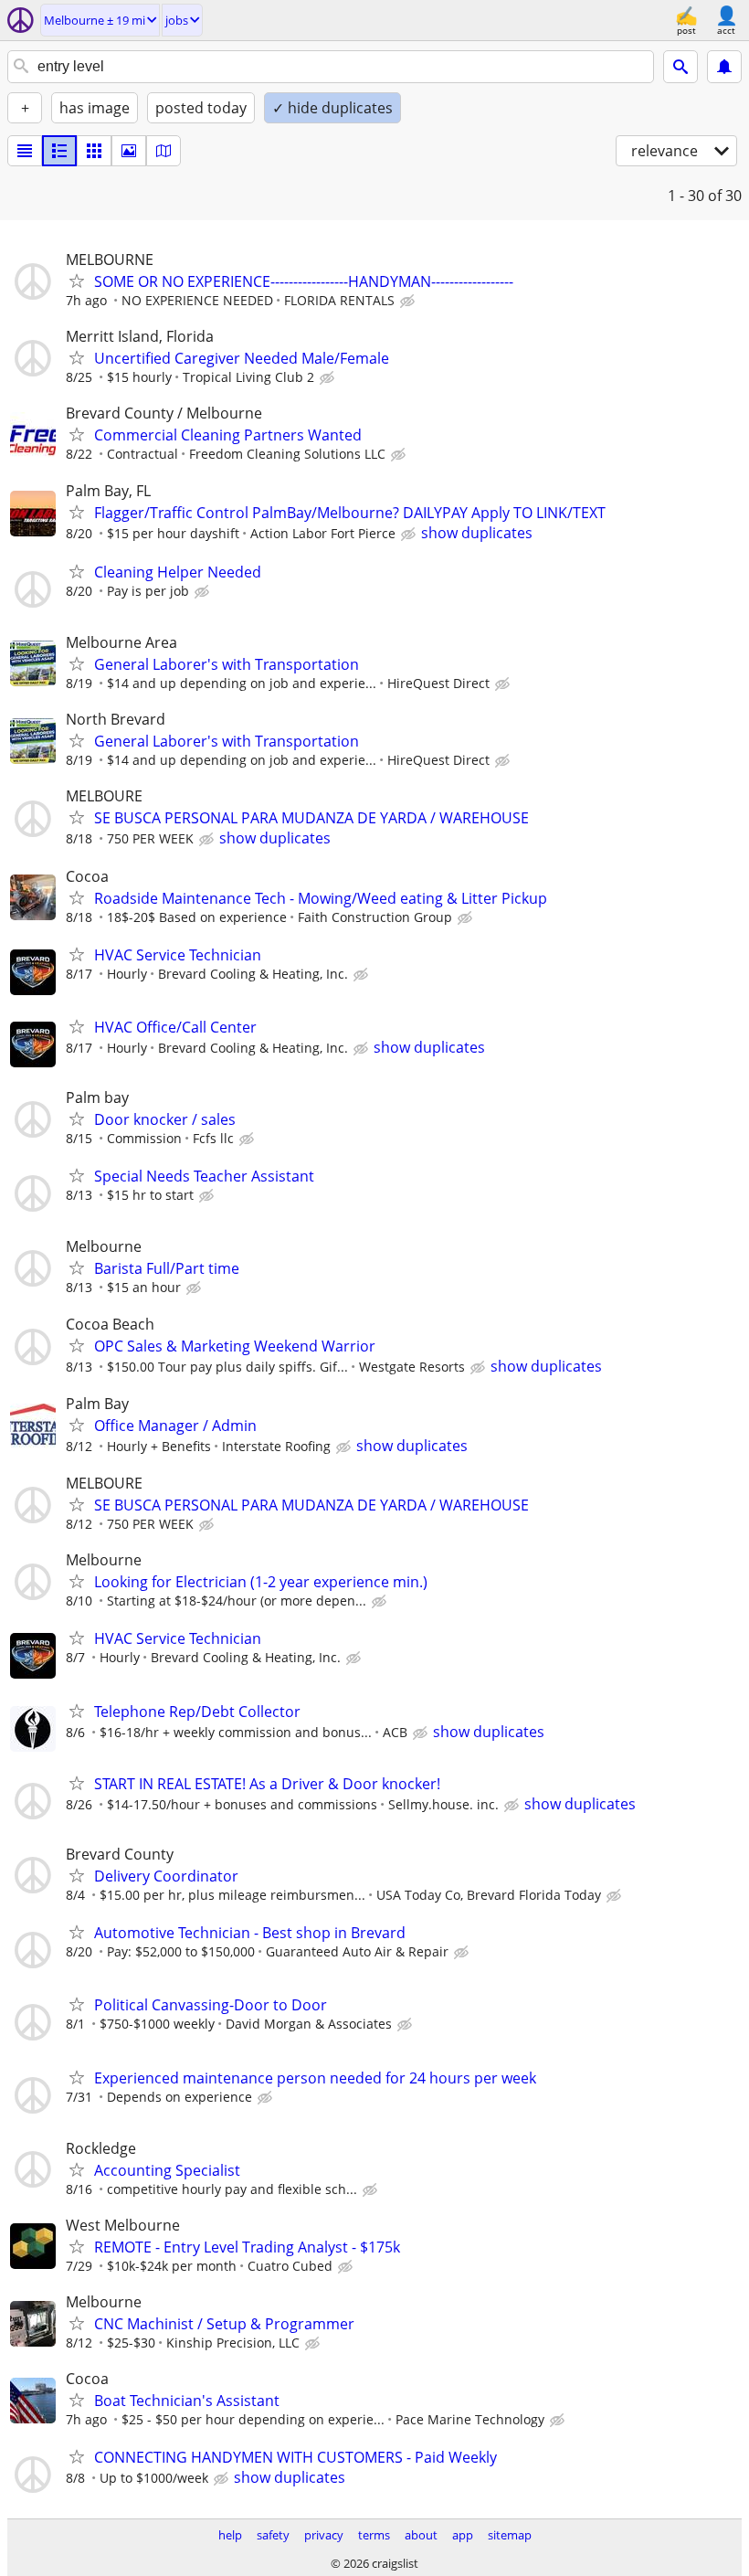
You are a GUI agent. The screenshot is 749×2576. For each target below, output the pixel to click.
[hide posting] (409, 302)
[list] (25, 151)
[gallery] (129, 151)
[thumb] (59, 151)
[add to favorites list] (77, 281)
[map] (164, 151)
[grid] (94, 151)
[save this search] (724, 67)
